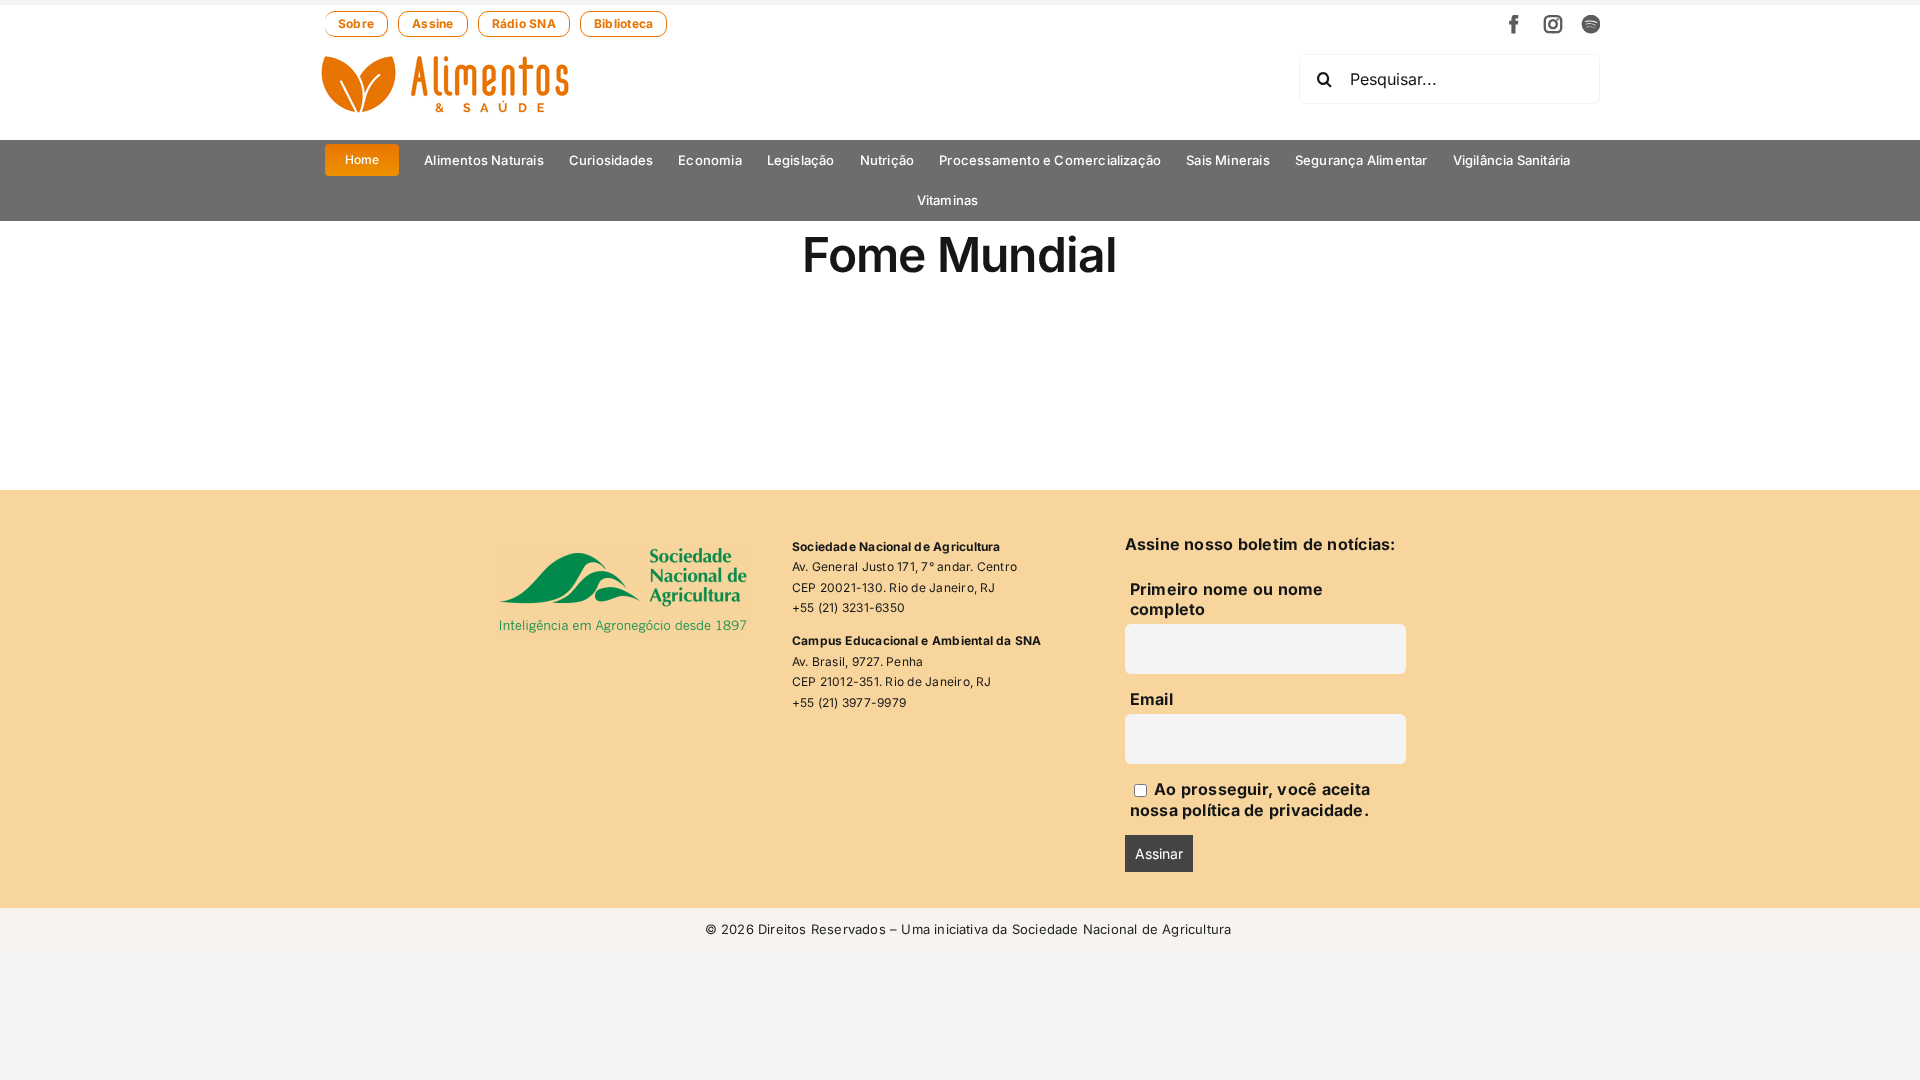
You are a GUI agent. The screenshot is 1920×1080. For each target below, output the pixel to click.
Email (1151, 699)
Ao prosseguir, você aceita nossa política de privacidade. (1250, 799)
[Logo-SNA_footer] (623, 556)
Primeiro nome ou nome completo (1227, 599)
